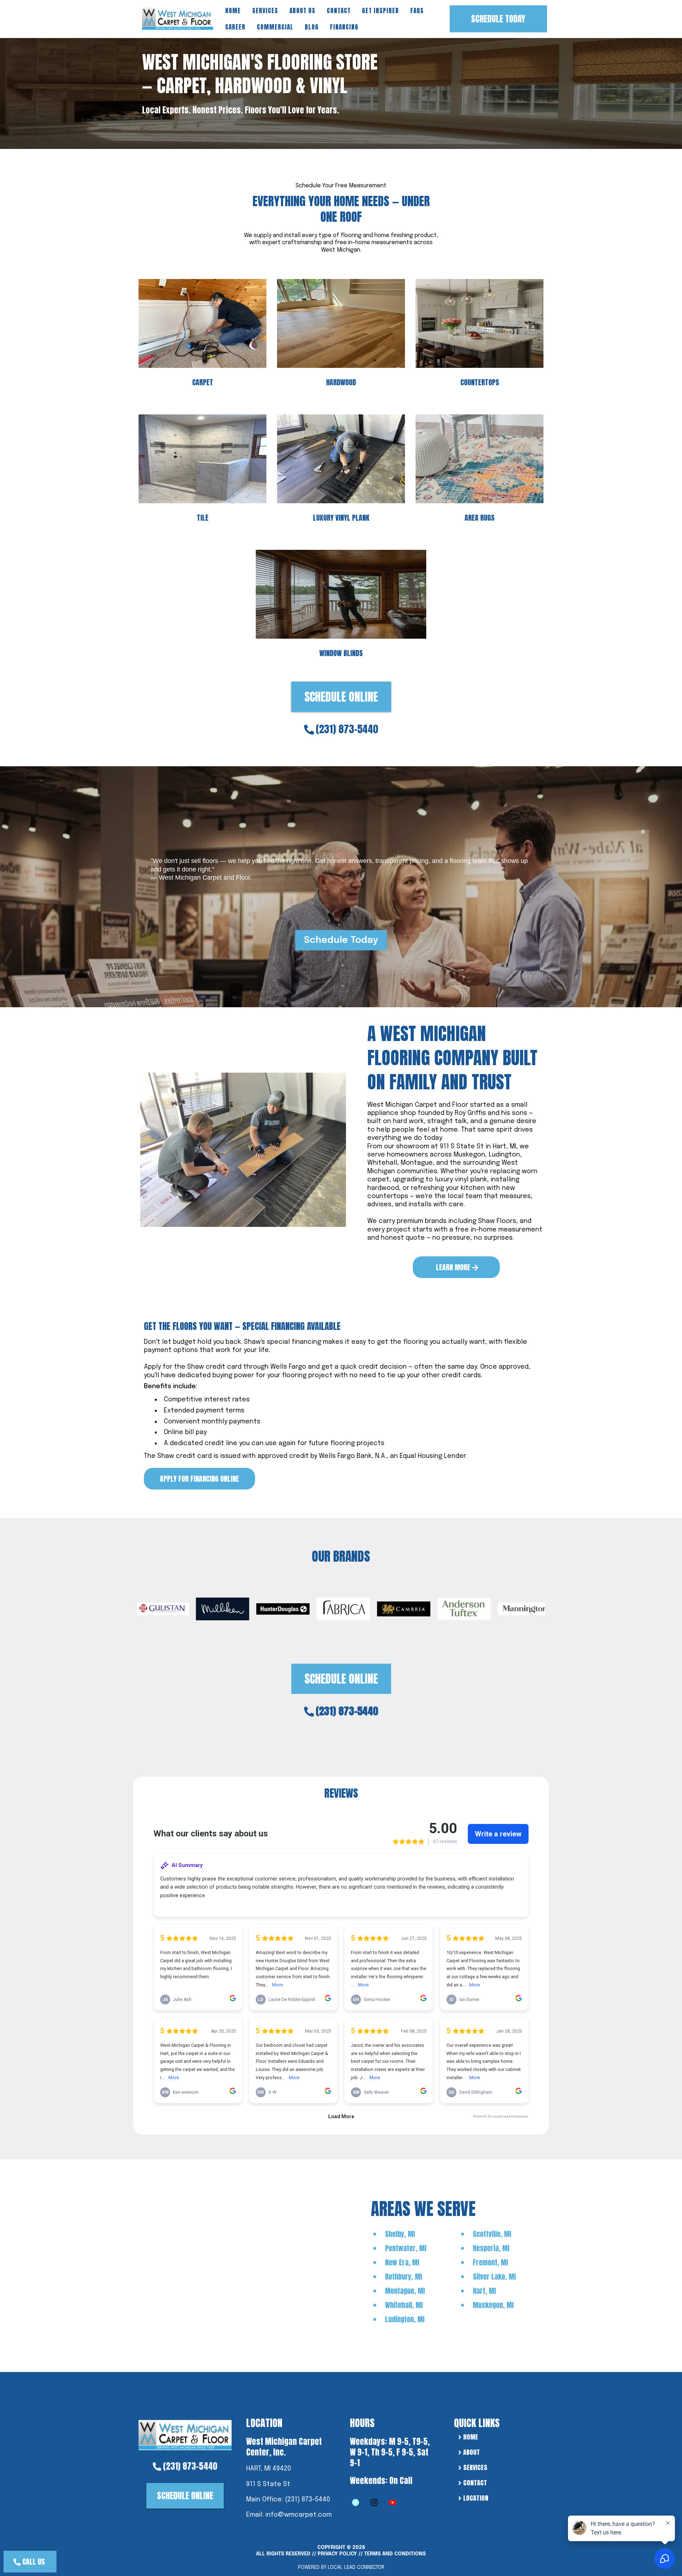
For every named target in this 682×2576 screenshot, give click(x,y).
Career (235, 27)
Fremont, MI (490, 2262)
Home (233, 11)
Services (265, 11)
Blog (312, 27)
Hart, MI (484, 2291)
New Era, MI (402, 2262)
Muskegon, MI (493, 2305)
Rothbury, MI (404, 2277)
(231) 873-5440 (347, 729)
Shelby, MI (400, 2234)
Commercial (275, 27)
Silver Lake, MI (494, 2277)
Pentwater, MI (406, 2248)
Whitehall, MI (404, 2305)
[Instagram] (374, 2502)
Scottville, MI (492, 2234)
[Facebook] (356, 2502)
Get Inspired (380, 11)
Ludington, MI (405, 2319)
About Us (302, 11)
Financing (344, 27)
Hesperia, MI (491, 2248)
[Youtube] (393, 2502)
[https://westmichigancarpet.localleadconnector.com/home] (185, 2434)
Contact (339, 11)
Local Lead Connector (356, 2567)
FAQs (417, 11)
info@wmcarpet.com (299, 2515)
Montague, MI (405, 2291)
